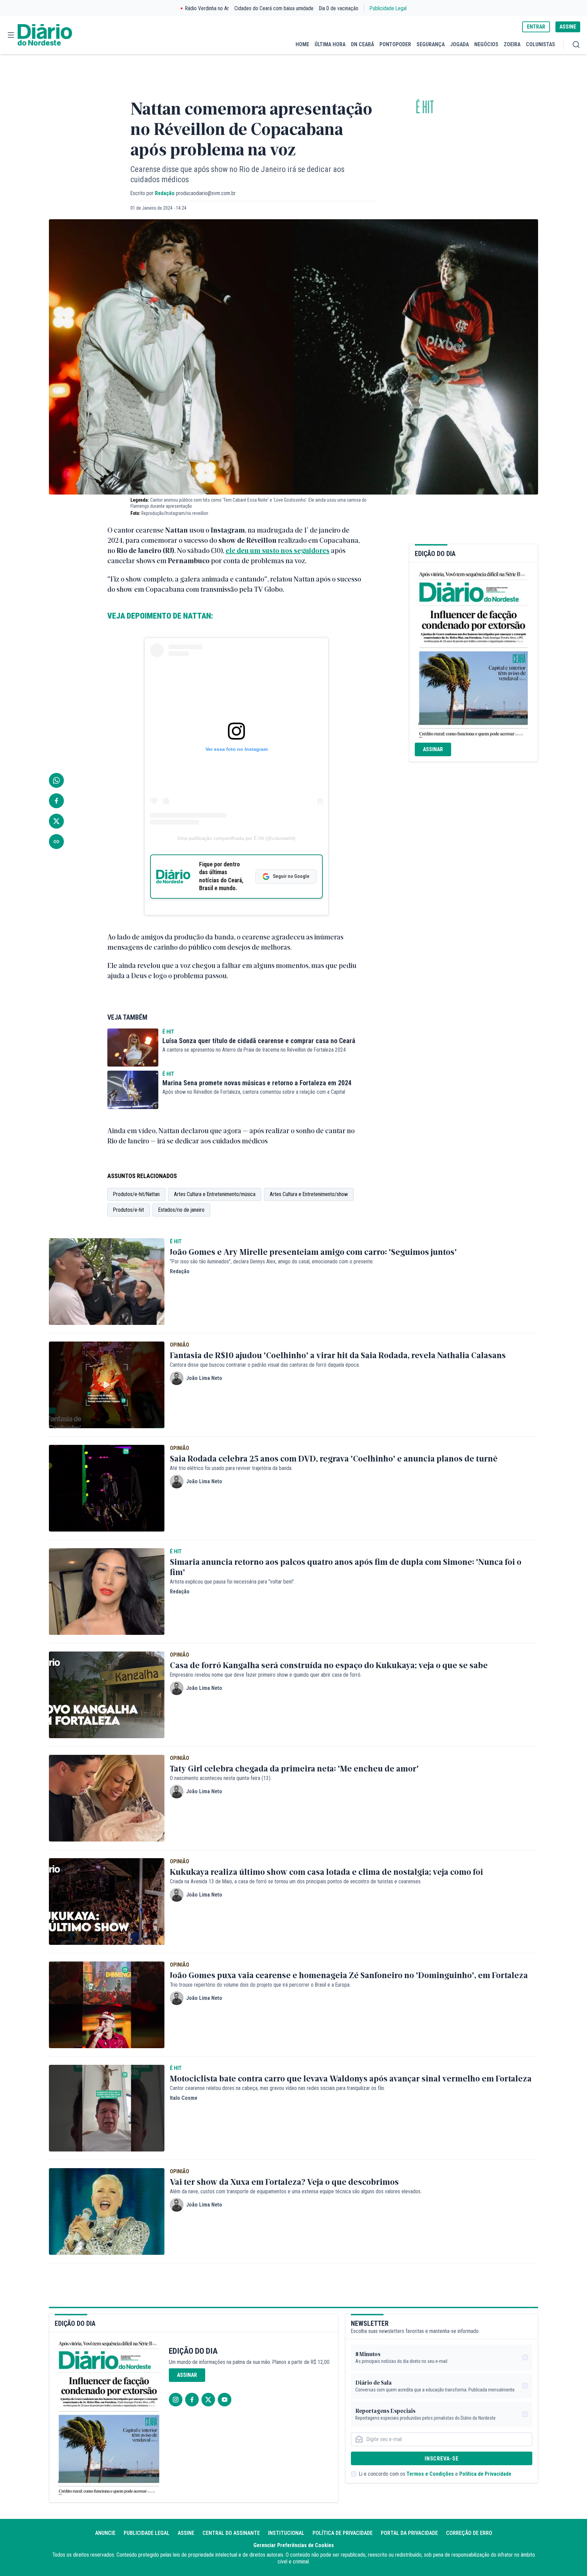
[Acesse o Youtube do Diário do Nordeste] (225, 2400)
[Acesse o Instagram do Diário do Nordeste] (176, 2400)
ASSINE (568, 27)
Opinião (180, 1345)
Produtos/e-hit (129, 1210)
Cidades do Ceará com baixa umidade (274, 8)
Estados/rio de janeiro (181, 1210)
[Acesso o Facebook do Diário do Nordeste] (192, 2400)
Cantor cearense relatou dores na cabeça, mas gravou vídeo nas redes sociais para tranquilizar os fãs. (278, 2088)
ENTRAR (536, 27)
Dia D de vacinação (339, 8)
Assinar (433, 749)
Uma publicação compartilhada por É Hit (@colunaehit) (236, 838)
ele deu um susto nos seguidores (278, 550)
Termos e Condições (430, 2474)
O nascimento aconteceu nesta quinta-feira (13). (221, 1778)
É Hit (425, 108)
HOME (302, 44)
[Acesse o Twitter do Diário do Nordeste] (208, 2400)
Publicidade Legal (388, 8)
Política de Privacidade (485, 2474)
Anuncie (105, 2533)
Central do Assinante (231, 2533)
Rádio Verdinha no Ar (207, 8)
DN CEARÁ (362, 44)
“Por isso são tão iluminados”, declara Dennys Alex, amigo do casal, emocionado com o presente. (272, 1261)
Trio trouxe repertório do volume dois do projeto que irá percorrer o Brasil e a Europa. (260, 1985)
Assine (186, 2533)
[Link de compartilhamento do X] (56, 821)
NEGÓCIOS (486, 44)
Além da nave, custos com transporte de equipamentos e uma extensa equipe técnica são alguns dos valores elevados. (296, 2191)
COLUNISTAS (540, 44)
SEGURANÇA (431, 44)
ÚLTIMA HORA (330, 44)
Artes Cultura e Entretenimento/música (215, 1194)
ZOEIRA (512, 44)
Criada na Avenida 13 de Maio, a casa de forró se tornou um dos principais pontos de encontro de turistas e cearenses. (296, 1881)
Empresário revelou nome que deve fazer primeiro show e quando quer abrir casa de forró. (266, 1675)
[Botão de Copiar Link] (56, 842)
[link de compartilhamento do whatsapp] (56, 780)
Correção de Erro (469, 2533)
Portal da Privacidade (409, 2533)
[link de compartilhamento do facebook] (56, 801)
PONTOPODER (395, 44)
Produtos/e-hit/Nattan (136, 1194)
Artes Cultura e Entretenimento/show (309, 1194)
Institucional (286, 2533)
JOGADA (459, 44)
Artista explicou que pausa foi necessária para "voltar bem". (232, 1582)
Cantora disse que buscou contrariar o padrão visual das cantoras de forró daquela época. (265, 1365)
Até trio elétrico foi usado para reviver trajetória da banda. (231, 1468)
